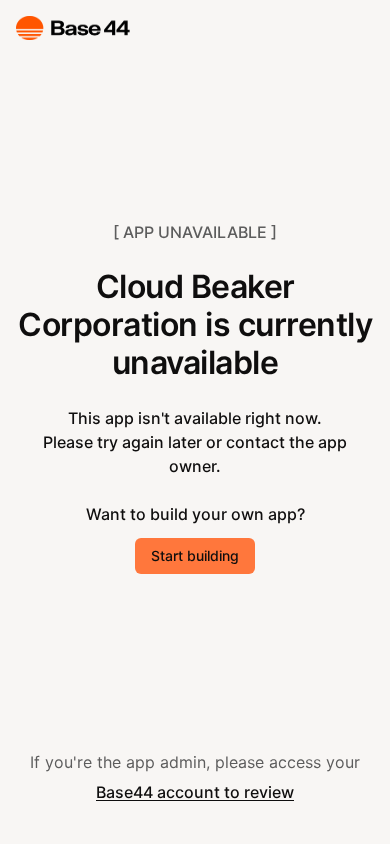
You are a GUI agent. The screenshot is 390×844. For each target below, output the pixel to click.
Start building (195, 555)
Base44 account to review (195, 792)
